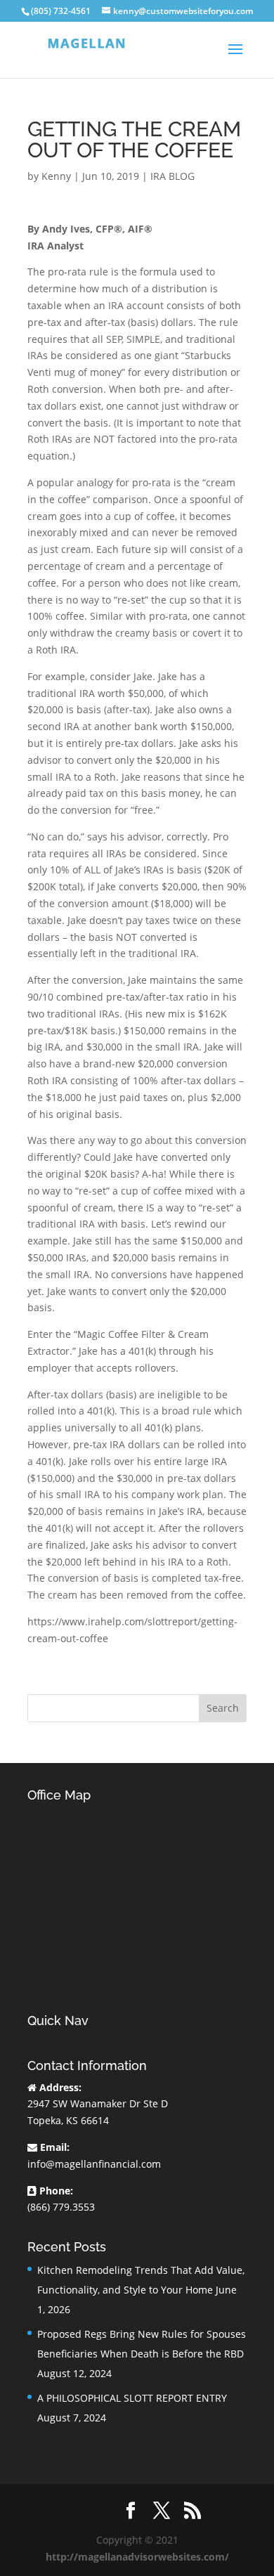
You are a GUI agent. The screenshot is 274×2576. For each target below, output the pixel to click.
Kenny (56, 176)
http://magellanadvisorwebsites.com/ (137, 2557)
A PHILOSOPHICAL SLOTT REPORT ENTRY (132, 2398)
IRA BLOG (172, 176)
